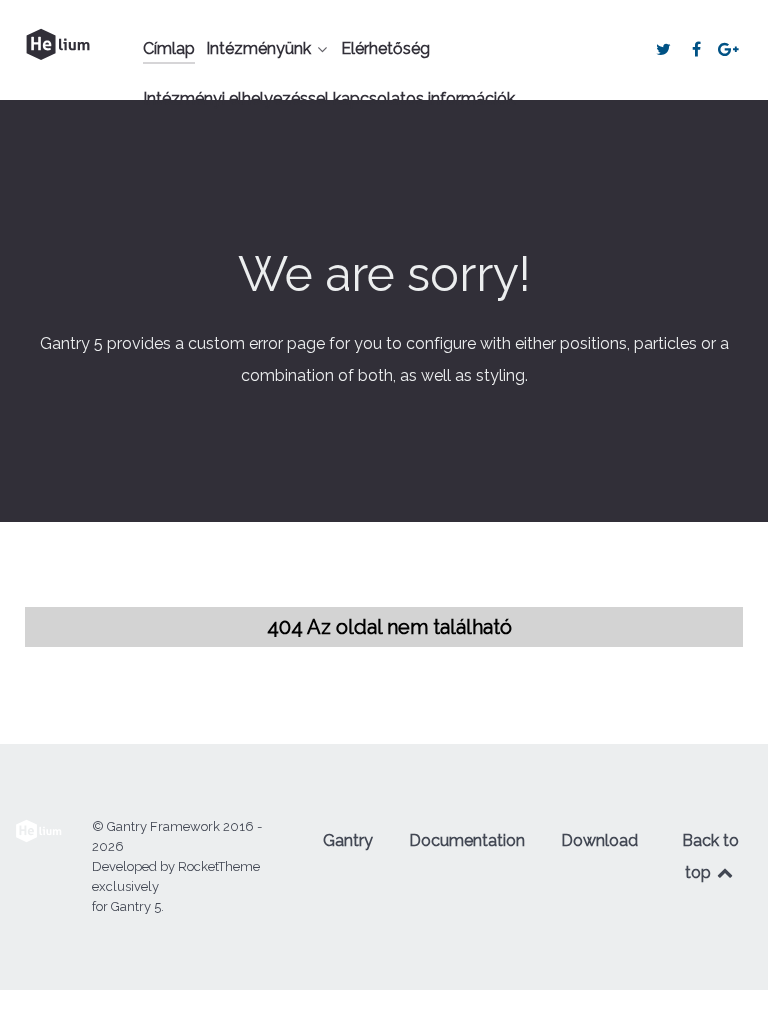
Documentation (467, 840)
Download (599, 840)
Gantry (348, 840)
